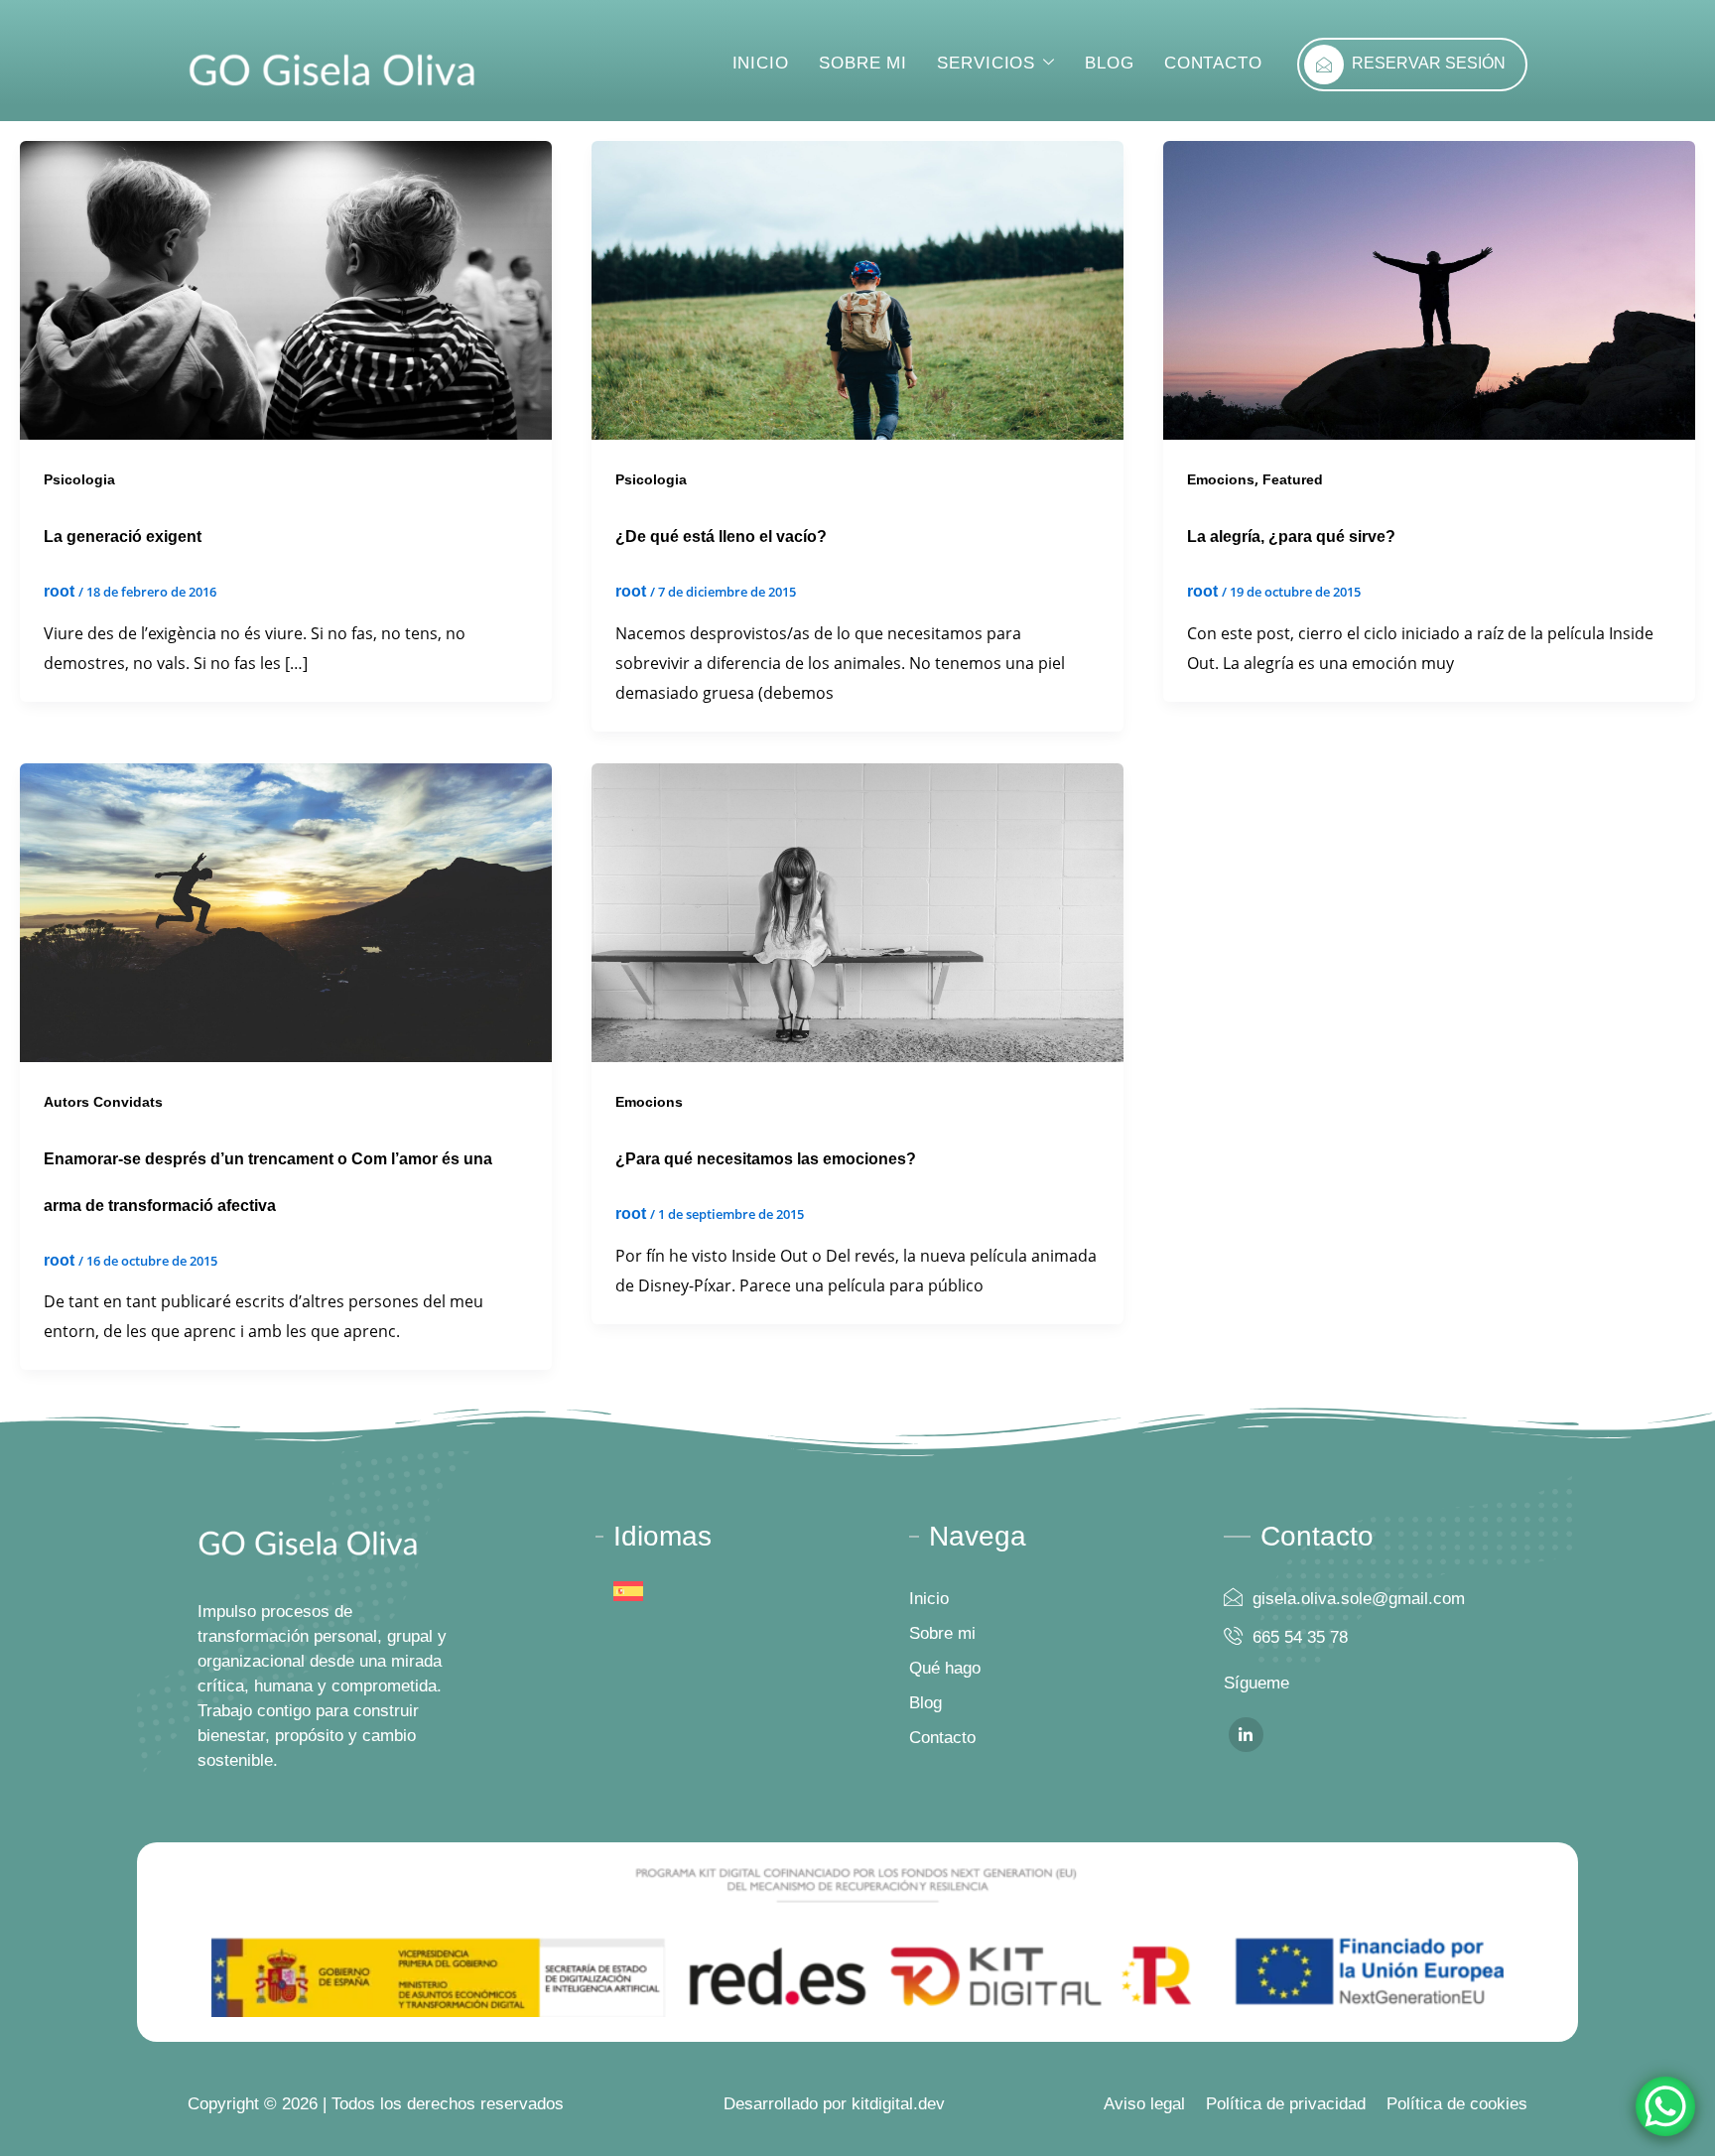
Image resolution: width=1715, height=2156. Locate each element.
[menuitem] (628, 1592)
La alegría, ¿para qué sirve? (1291, 537)
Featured (1293, 479)
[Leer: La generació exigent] (286, 289)
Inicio (761, 63)
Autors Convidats (103, 1102)
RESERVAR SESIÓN (1429, 63)
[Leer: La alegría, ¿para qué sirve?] (1429, 289)
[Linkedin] (1246, 1735)
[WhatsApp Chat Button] (1665, 2106)
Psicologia (79, 479)
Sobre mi (863, 63)
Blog (1110, 63)
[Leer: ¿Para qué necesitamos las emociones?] (857, 912)
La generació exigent (123, 537)
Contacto (1213, 63)
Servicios (986, 63)
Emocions (1221, 479)
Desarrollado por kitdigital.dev (834, 2104)
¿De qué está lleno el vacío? (721, 537)
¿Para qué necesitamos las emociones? (766, 1159)
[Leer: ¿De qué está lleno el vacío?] (857, 289)
